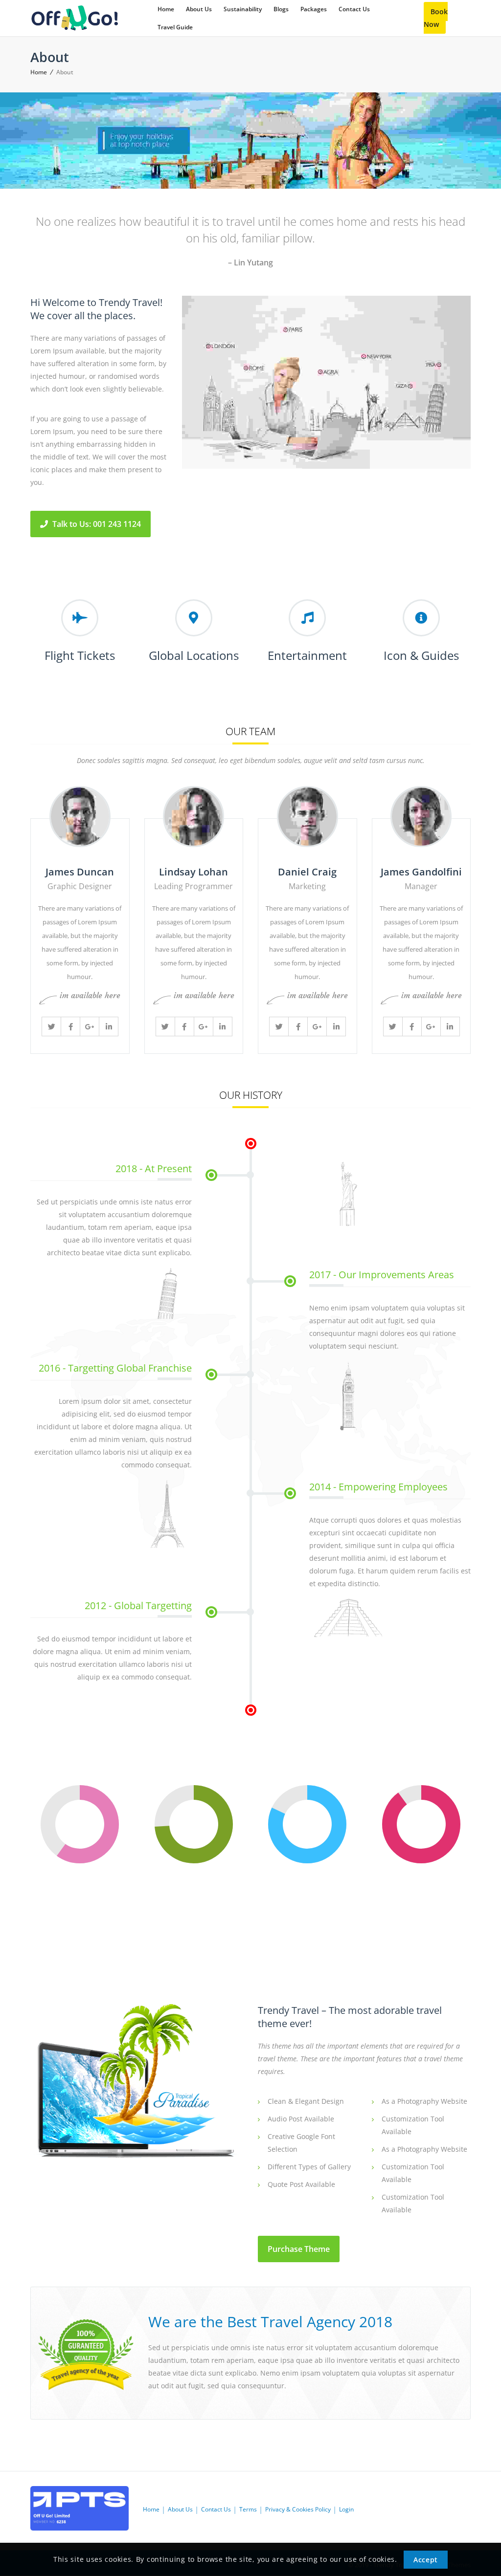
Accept (426, 2560)
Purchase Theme (299, 2249)
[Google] (90, 1026)
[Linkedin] (109, 1026)
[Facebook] (70, 1026)
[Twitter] (51, 1026)
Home (39, 72)
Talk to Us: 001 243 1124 (96, 524)
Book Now (436, 18)
